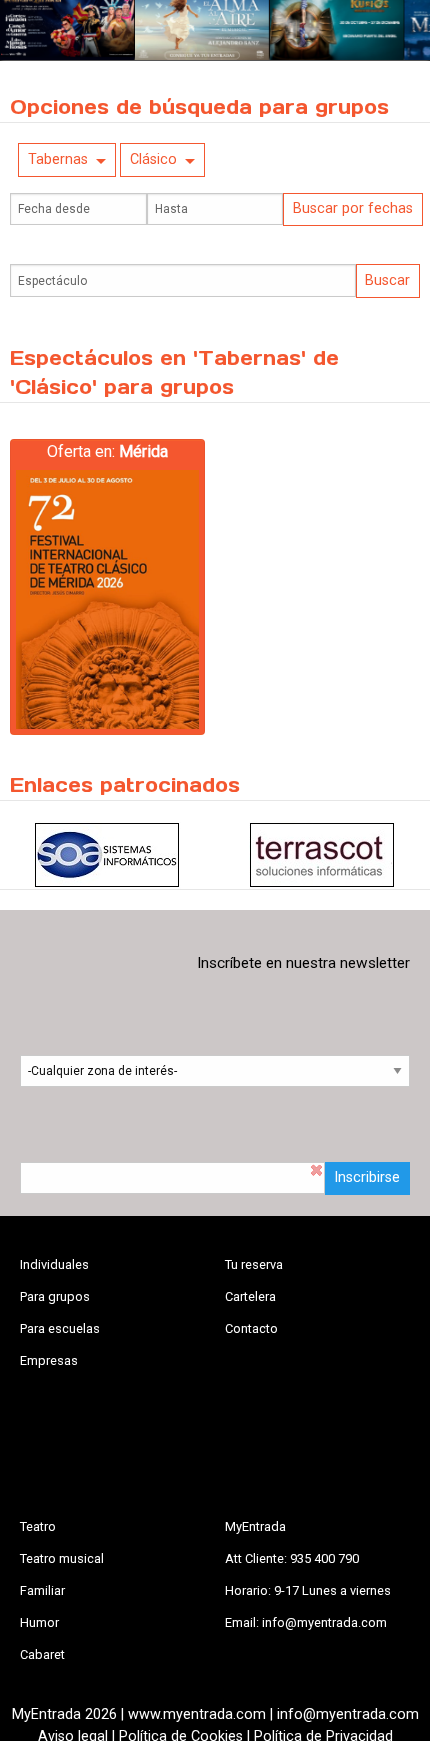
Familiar (42, 1590)
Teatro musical (62, 1558)
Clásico (153, 159)
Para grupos (55, 1296)
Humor (39, 1622)
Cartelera (250, 1296)
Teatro (38, 1526)
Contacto (251, 1328)
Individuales (54, 1264)
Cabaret (42, 1654)
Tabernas (58, 159)
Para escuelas (60, 1328)
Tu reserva (254, 1264)
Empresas (49, 1360)
